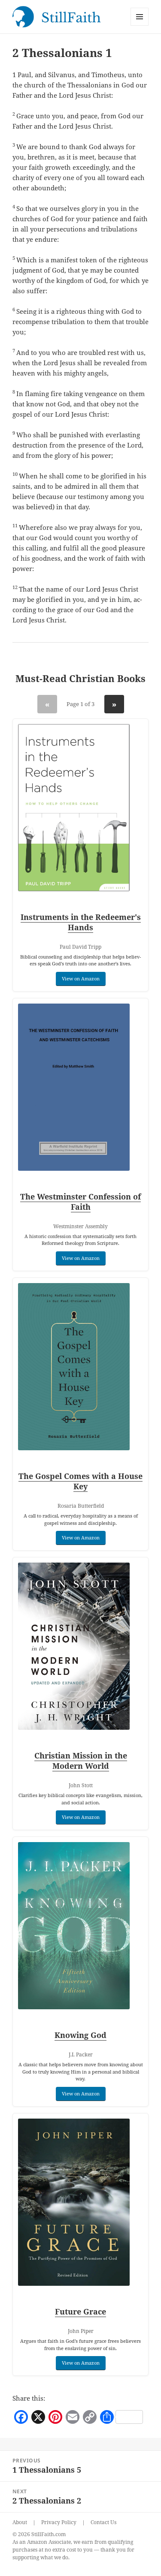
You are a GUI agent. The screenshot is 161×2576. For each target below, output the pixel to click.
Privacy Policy (59, 2522)
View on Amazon (81, 978)
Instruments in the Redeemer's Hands (81, 922)
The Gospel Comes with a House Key (80, 1481)
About (20, 2522)
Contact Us (103, 2522)
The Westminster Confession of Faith (80, 1202)
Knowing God (80, 2035)
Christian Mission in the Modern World (81, 1761)
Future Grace (80, 2311)
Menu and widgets (140, 26)
